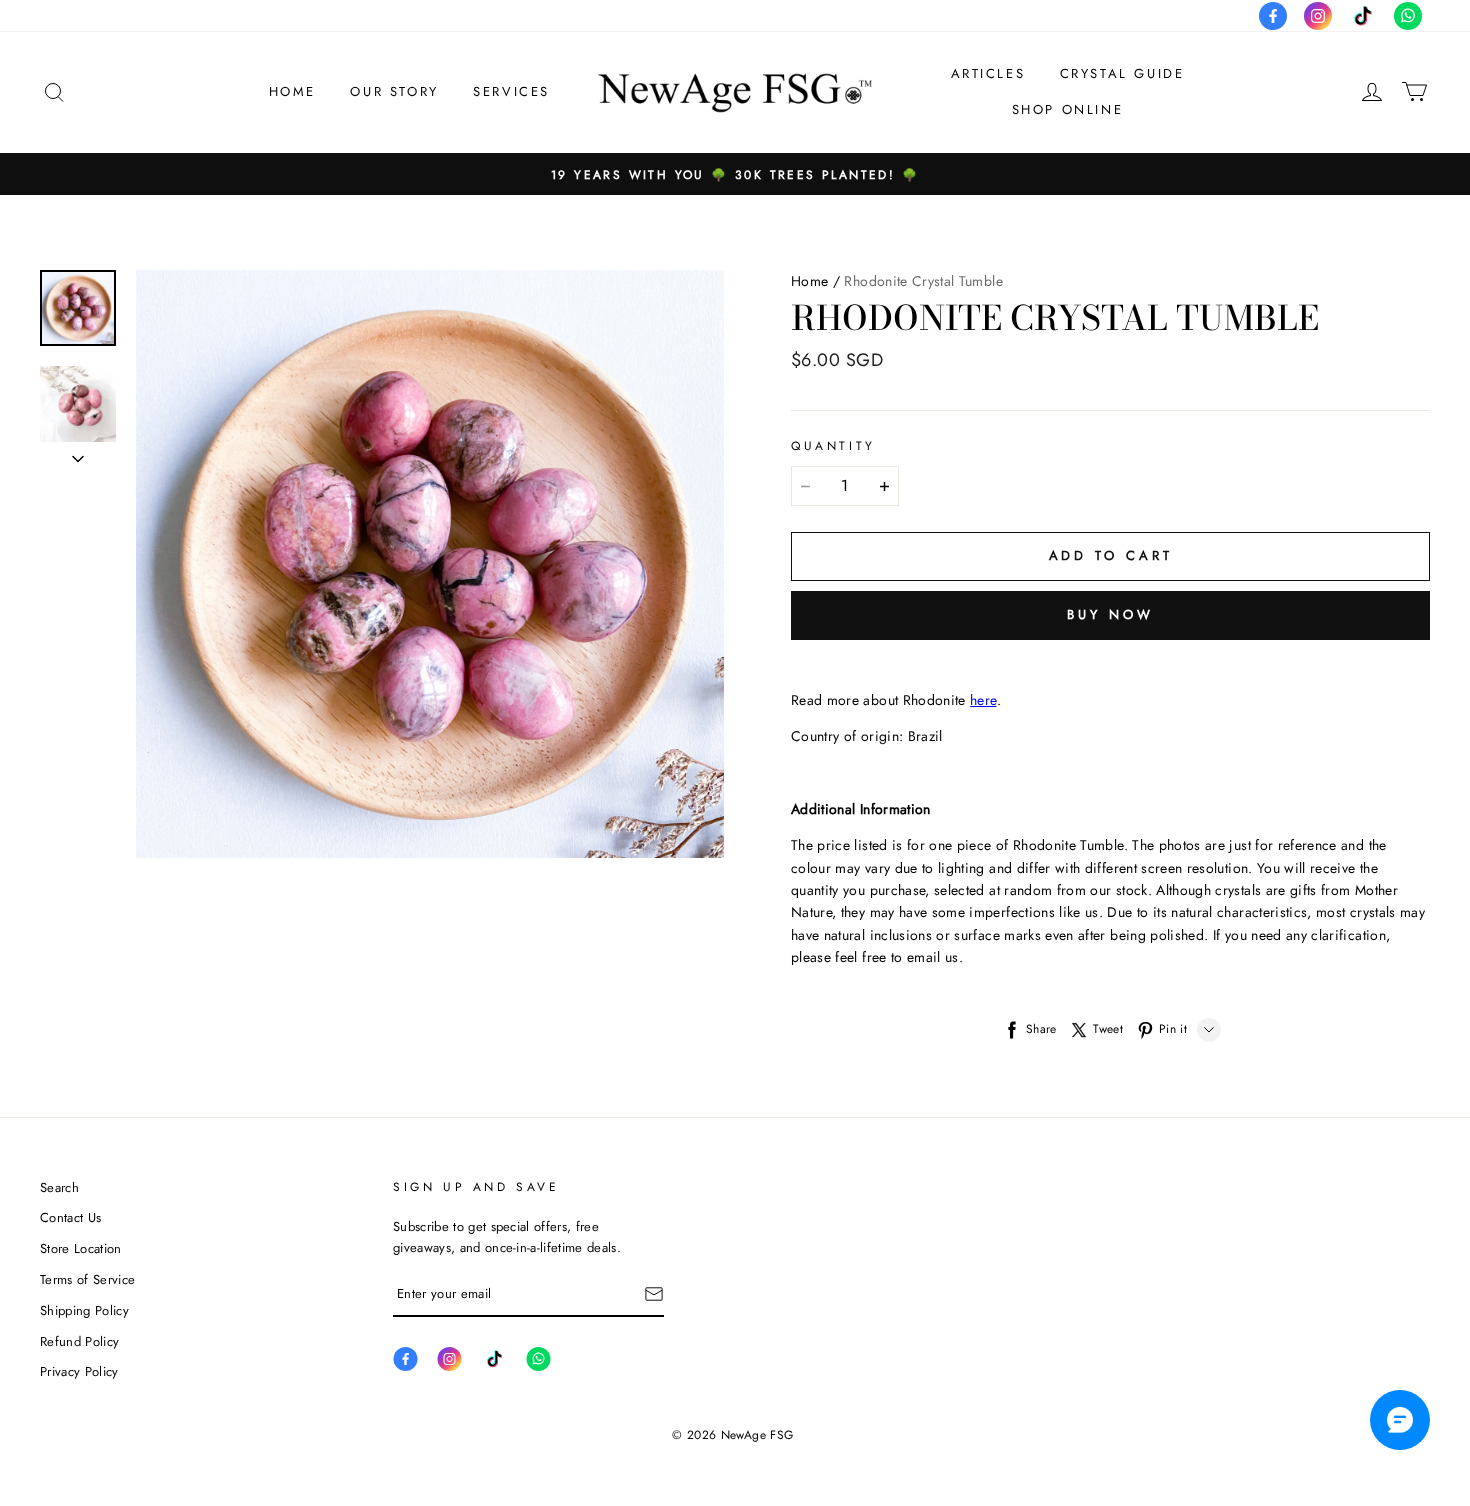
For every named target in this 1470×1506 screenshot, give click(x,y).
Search (59, 1187)
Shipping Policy (84, 1310)
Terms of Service (87, 1279)
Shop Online (1068, 109)
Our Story (394, 91)
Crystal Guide (1122, 73)
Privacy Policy (79, 1371)
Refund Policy (79, 1341)
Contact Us (70, 1217)
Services (511, 91)
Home (292, 91)
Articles (988, 73)
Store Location (81, 1248)
